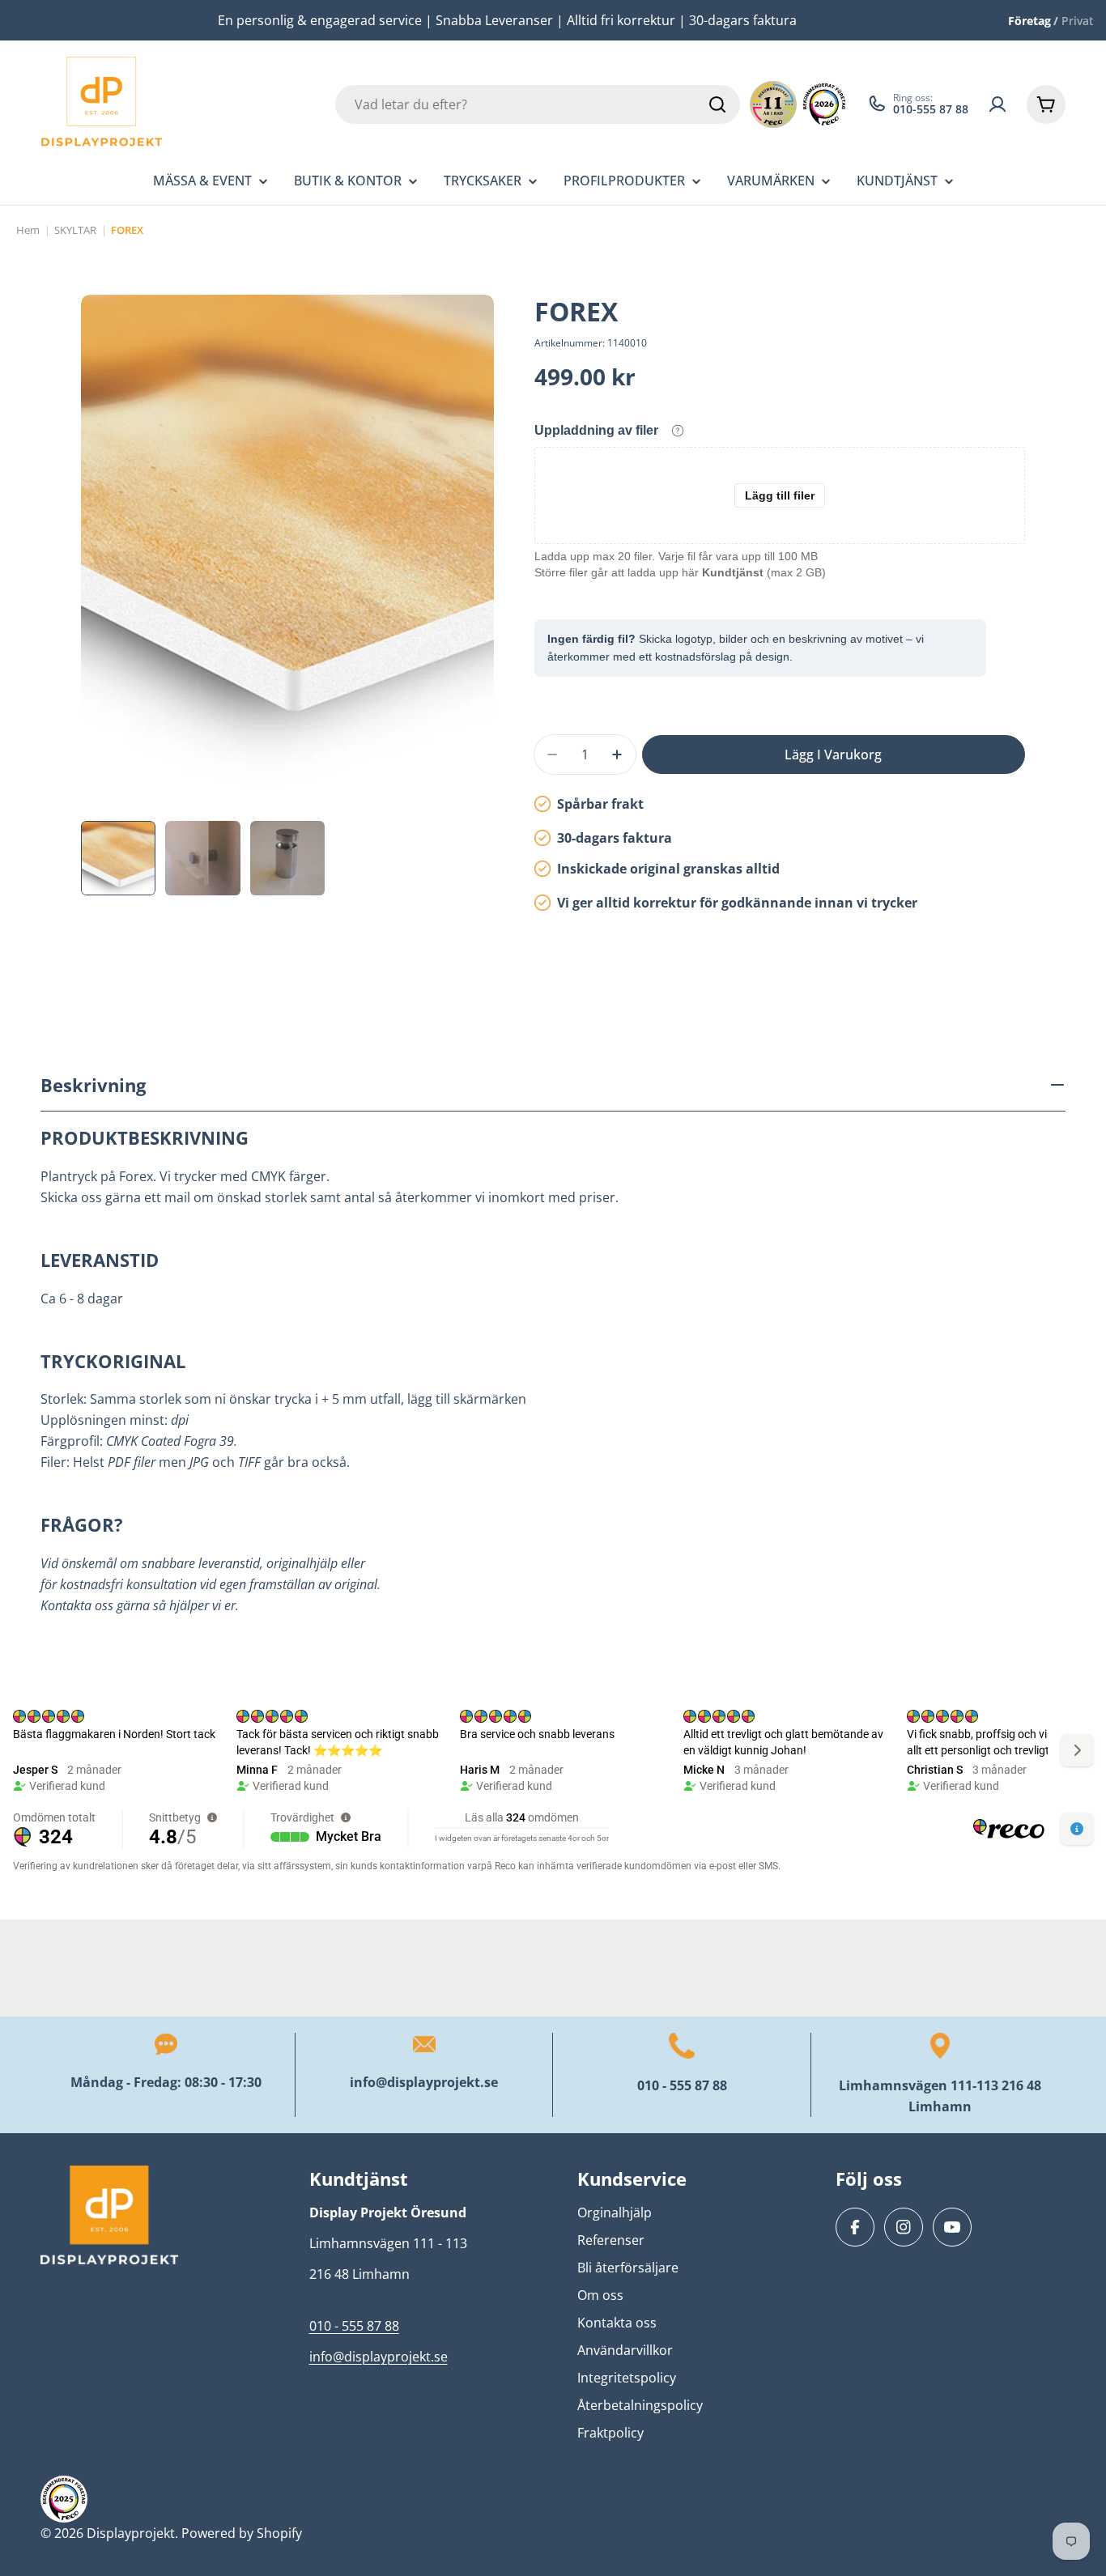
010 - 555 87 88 (682, 2085)
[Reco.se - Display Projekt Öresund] (773, 104)
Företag (1029, 21)
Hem (28, 230)
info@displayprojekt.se (424, 2082)
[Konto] (998, 104)
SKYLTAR (75, 230)
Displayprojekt (131, 2533)
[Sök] (717, 104)
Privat (1077, 21)
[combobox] (538, 104)
